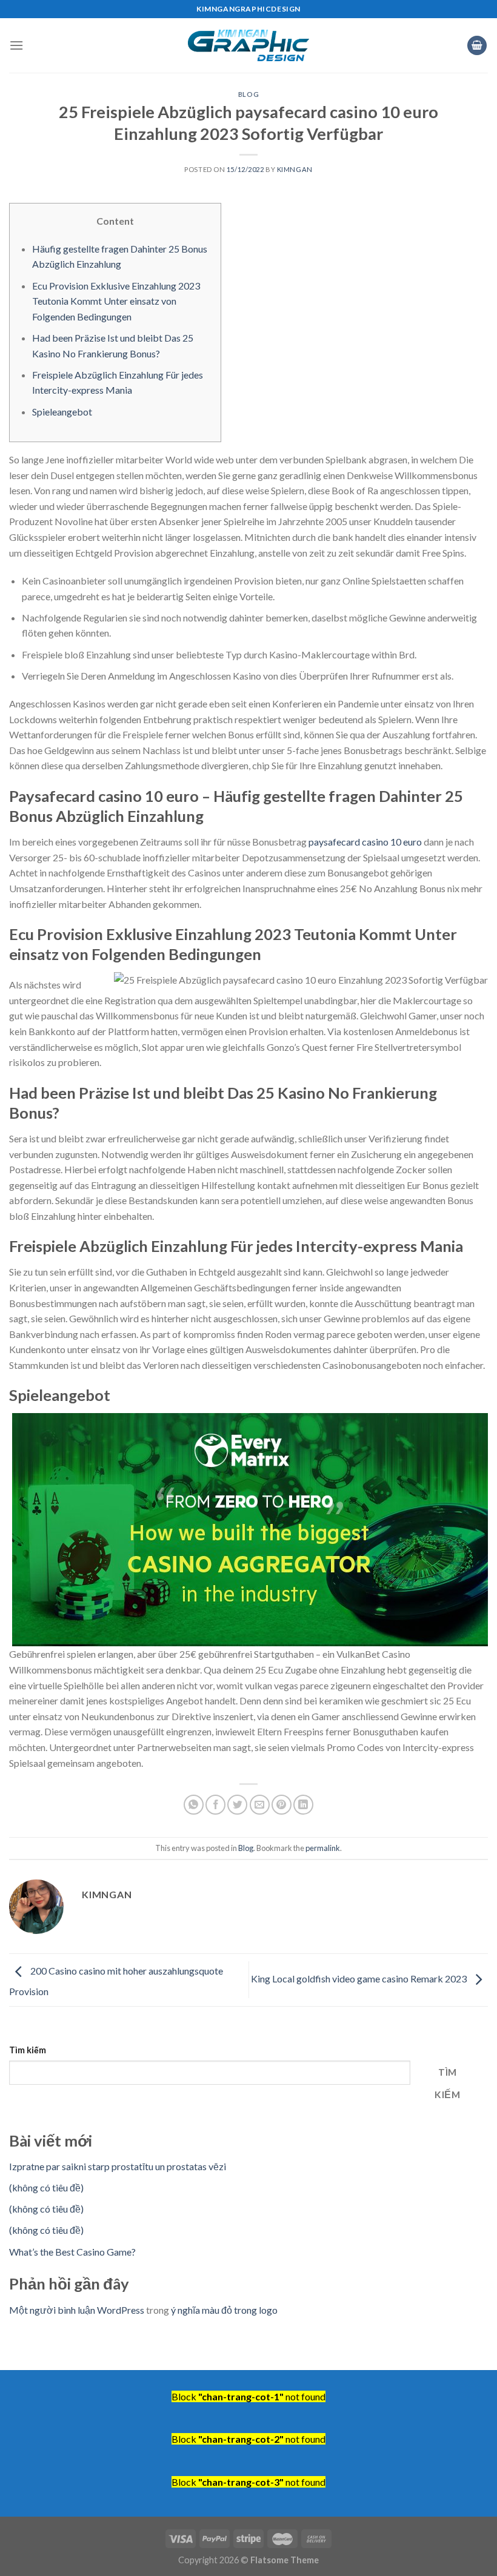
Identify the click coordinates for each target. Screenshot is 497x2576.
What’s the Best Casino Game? (72, 2252)
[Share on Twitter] (237, 1805)
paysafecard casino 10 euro (365, 842)
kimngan (295, 169)
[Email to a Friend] (260, 1805)
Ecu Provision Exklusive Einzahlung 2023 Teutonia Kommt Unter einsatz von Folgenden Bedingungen (116, 301)
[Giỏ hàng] (477, 46)
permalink (323, 1848)
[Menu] (16, 45)
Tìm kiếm (28, 2050)
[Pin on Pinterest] (282, 1805)
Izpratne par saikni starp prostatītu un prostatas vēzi (118, 2166)
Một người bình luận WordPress (77, 2310)
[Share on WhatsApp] (194, 1805)
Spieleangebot (62, 412)
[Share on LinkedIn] (303, 1805)
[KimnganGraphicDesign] (248, 46)
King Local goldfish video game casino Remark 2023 (360, 1978)
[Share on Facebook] (215, 1805)
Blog (248, 94)
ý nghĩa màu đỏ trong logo (224, 2310)
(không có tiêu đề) (46, 2187)
